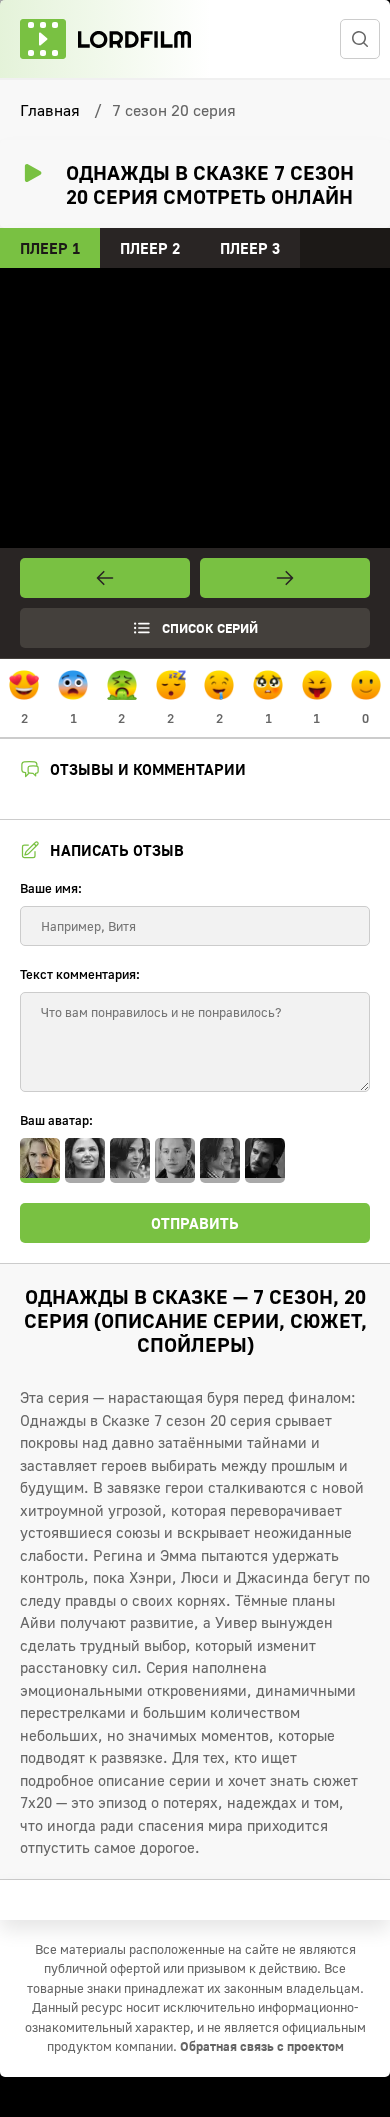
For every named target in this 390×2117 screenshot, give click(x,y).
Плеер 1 (50, 248)
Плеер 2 (150, 248)
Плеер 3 (250, 248)
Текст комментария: (80, 974)
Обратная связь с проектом (262, 2046)
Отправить (195, 1223)
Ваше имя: (51, 888)
